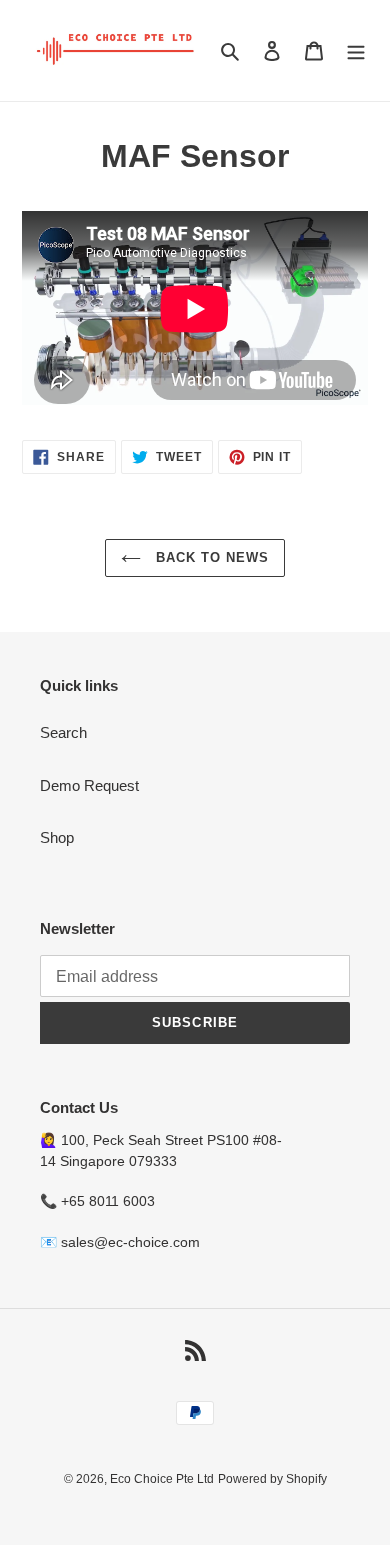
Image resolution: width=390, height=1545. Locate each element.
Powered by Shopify (272, 1479)
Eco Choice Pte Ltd (162, 1479)
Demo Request (89, 785)
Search (63, 732)
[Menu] (356, 50)
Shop (57, 837)
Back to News (210, 557)
